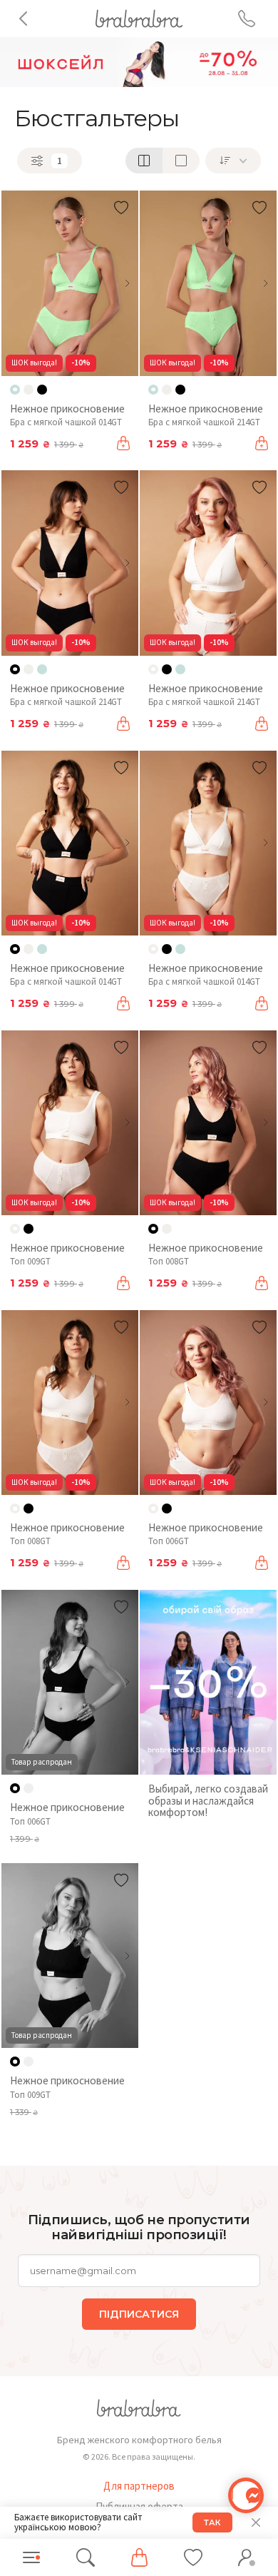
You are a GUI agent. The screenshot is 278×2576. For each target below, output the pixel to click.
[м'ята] (42, 669)
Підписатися (139, 2314)
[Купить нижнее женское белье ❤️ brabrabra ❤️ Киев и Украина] (139, 17)
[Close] (256, 2522)
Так (212, 2522)
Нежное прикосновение (67, 409)
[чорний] (42, 390)
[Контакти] (247, 19)
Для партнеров (139, 2486)
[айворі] (29, 390)
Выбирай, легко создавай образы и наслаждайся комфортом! (208, 1800)
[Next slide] (127, 283)
